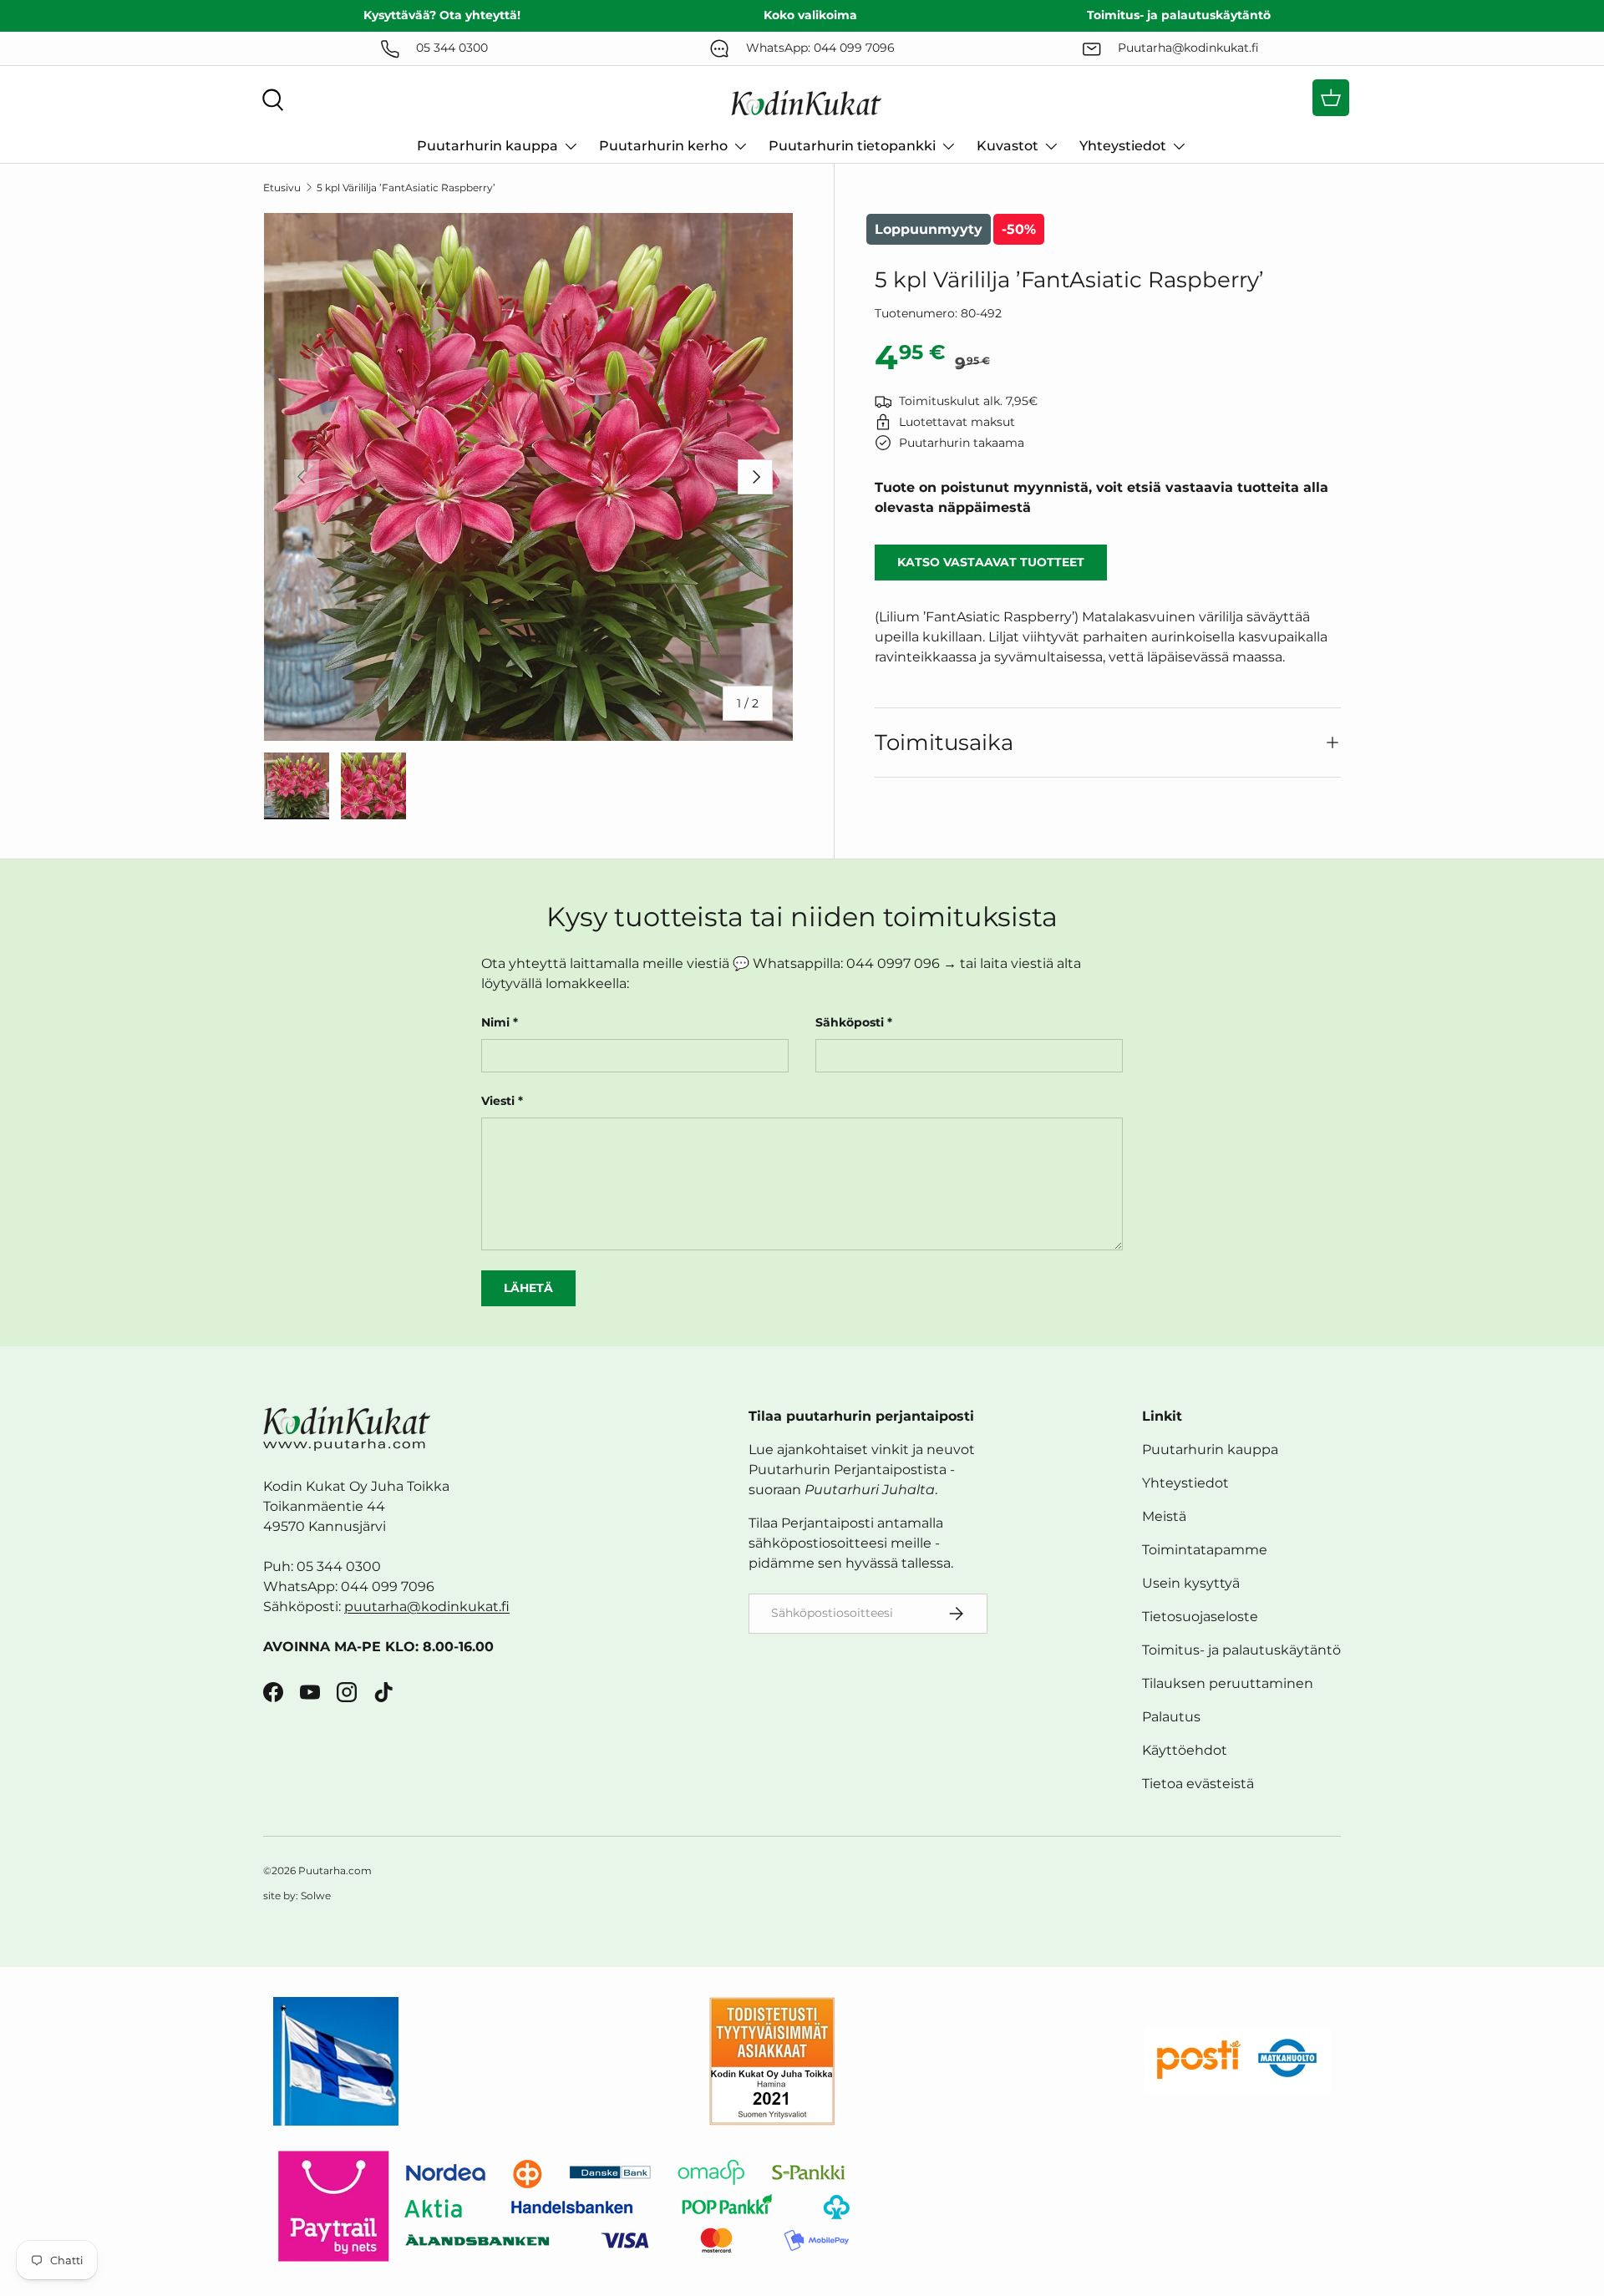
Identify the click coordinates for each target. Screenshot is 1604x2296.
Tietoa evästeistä (1198, 1784)
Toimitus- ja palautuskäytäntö (1241, 1650)
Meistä (1164, 1516)
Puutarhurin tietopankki (852, 146)
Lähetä (528, 1288)
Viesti (498, 1101)
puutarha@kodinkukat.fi (427, 1607)
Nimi (495, 1022)
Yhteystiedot (1123, 146)
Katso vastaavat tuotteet (991, 562)
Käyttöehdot (1185, 1750)
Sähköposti (850, 1022)
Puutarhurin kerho (663, 146)
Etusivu (282, 188)
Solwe (316, 1896)
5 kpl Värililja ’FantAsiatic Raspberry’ (406, 188)
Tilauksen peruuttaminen (1228, 1683)
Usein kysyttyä (1191, 1583)
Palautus (1171, 1717)
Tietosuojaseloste (1200, 1617)
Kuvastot (1008, 146)
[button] (1331, 98)
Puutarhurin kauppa (487, 146)
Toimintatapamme (1205, 1550)
